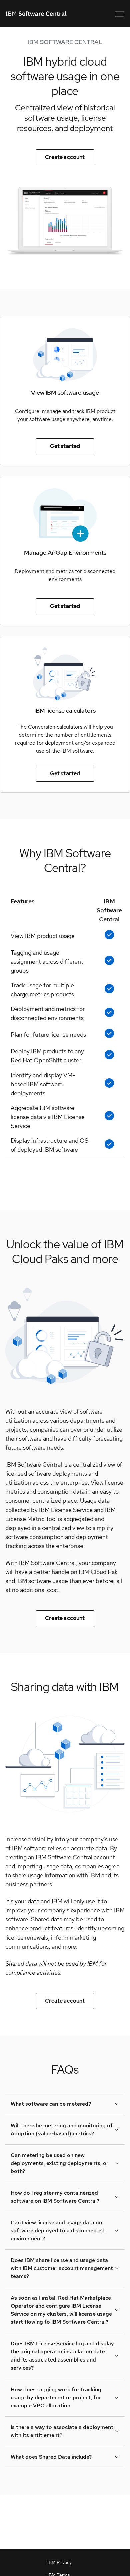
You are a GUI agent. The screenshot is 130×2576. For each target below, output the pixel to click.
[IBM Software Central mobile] (119, 13)
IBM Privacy (59, 2562)
